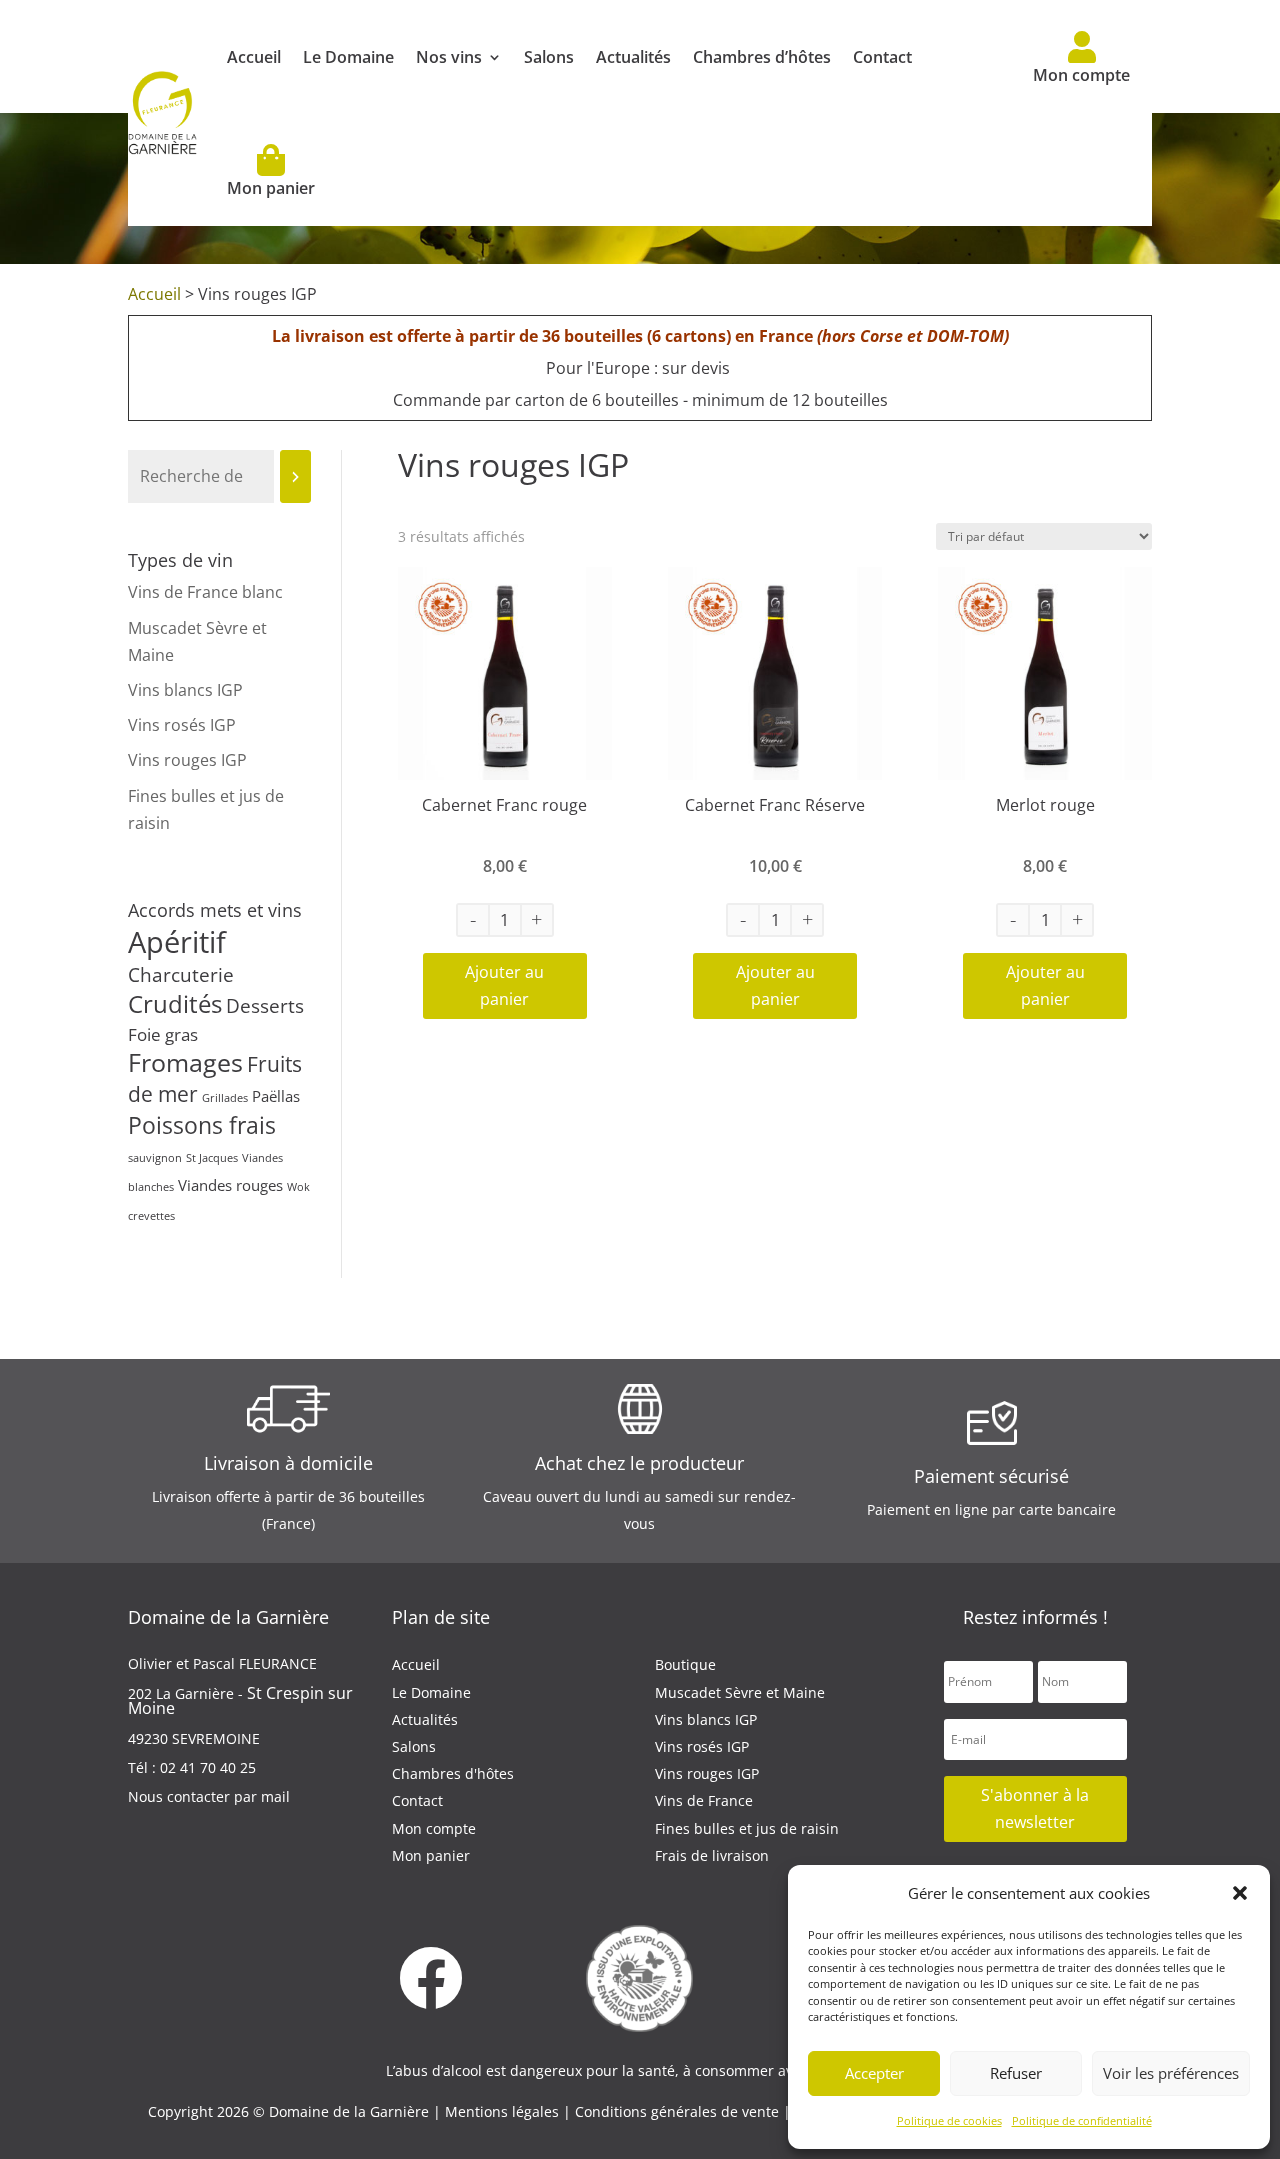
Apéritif (177, 942)
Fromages (185, 1062)
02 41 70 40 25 (208, 1767)
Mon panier (271, 188)
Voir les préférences (1171, 2073)
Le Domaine (348, 57)
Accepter (874, 2073)
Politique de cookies (949, 2120)
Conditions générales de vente (679, 2111)
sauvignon (155, 1158)
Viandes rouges (230, 1185)
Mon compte (1081, 75)
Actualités (633, 57)
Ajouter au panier (504, 985)
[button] (1240, 1893)
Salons (549, 57)
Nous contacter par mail (209, 1796)
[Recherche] (295, 476)
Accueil (254, 57)
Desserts (265, 1005)
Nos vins (449, 57)
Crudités (175, 1004)
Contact (882, 57)
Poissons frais (202, 1125)
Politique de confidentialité (1082, 2120)
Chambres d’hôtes (762, 57)
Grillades (225, 1098)
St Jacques (212, 1158)
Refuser (1016, 2073)
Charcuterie (181, 974)
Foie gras (163, 1034)
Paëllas (276, 1096)
